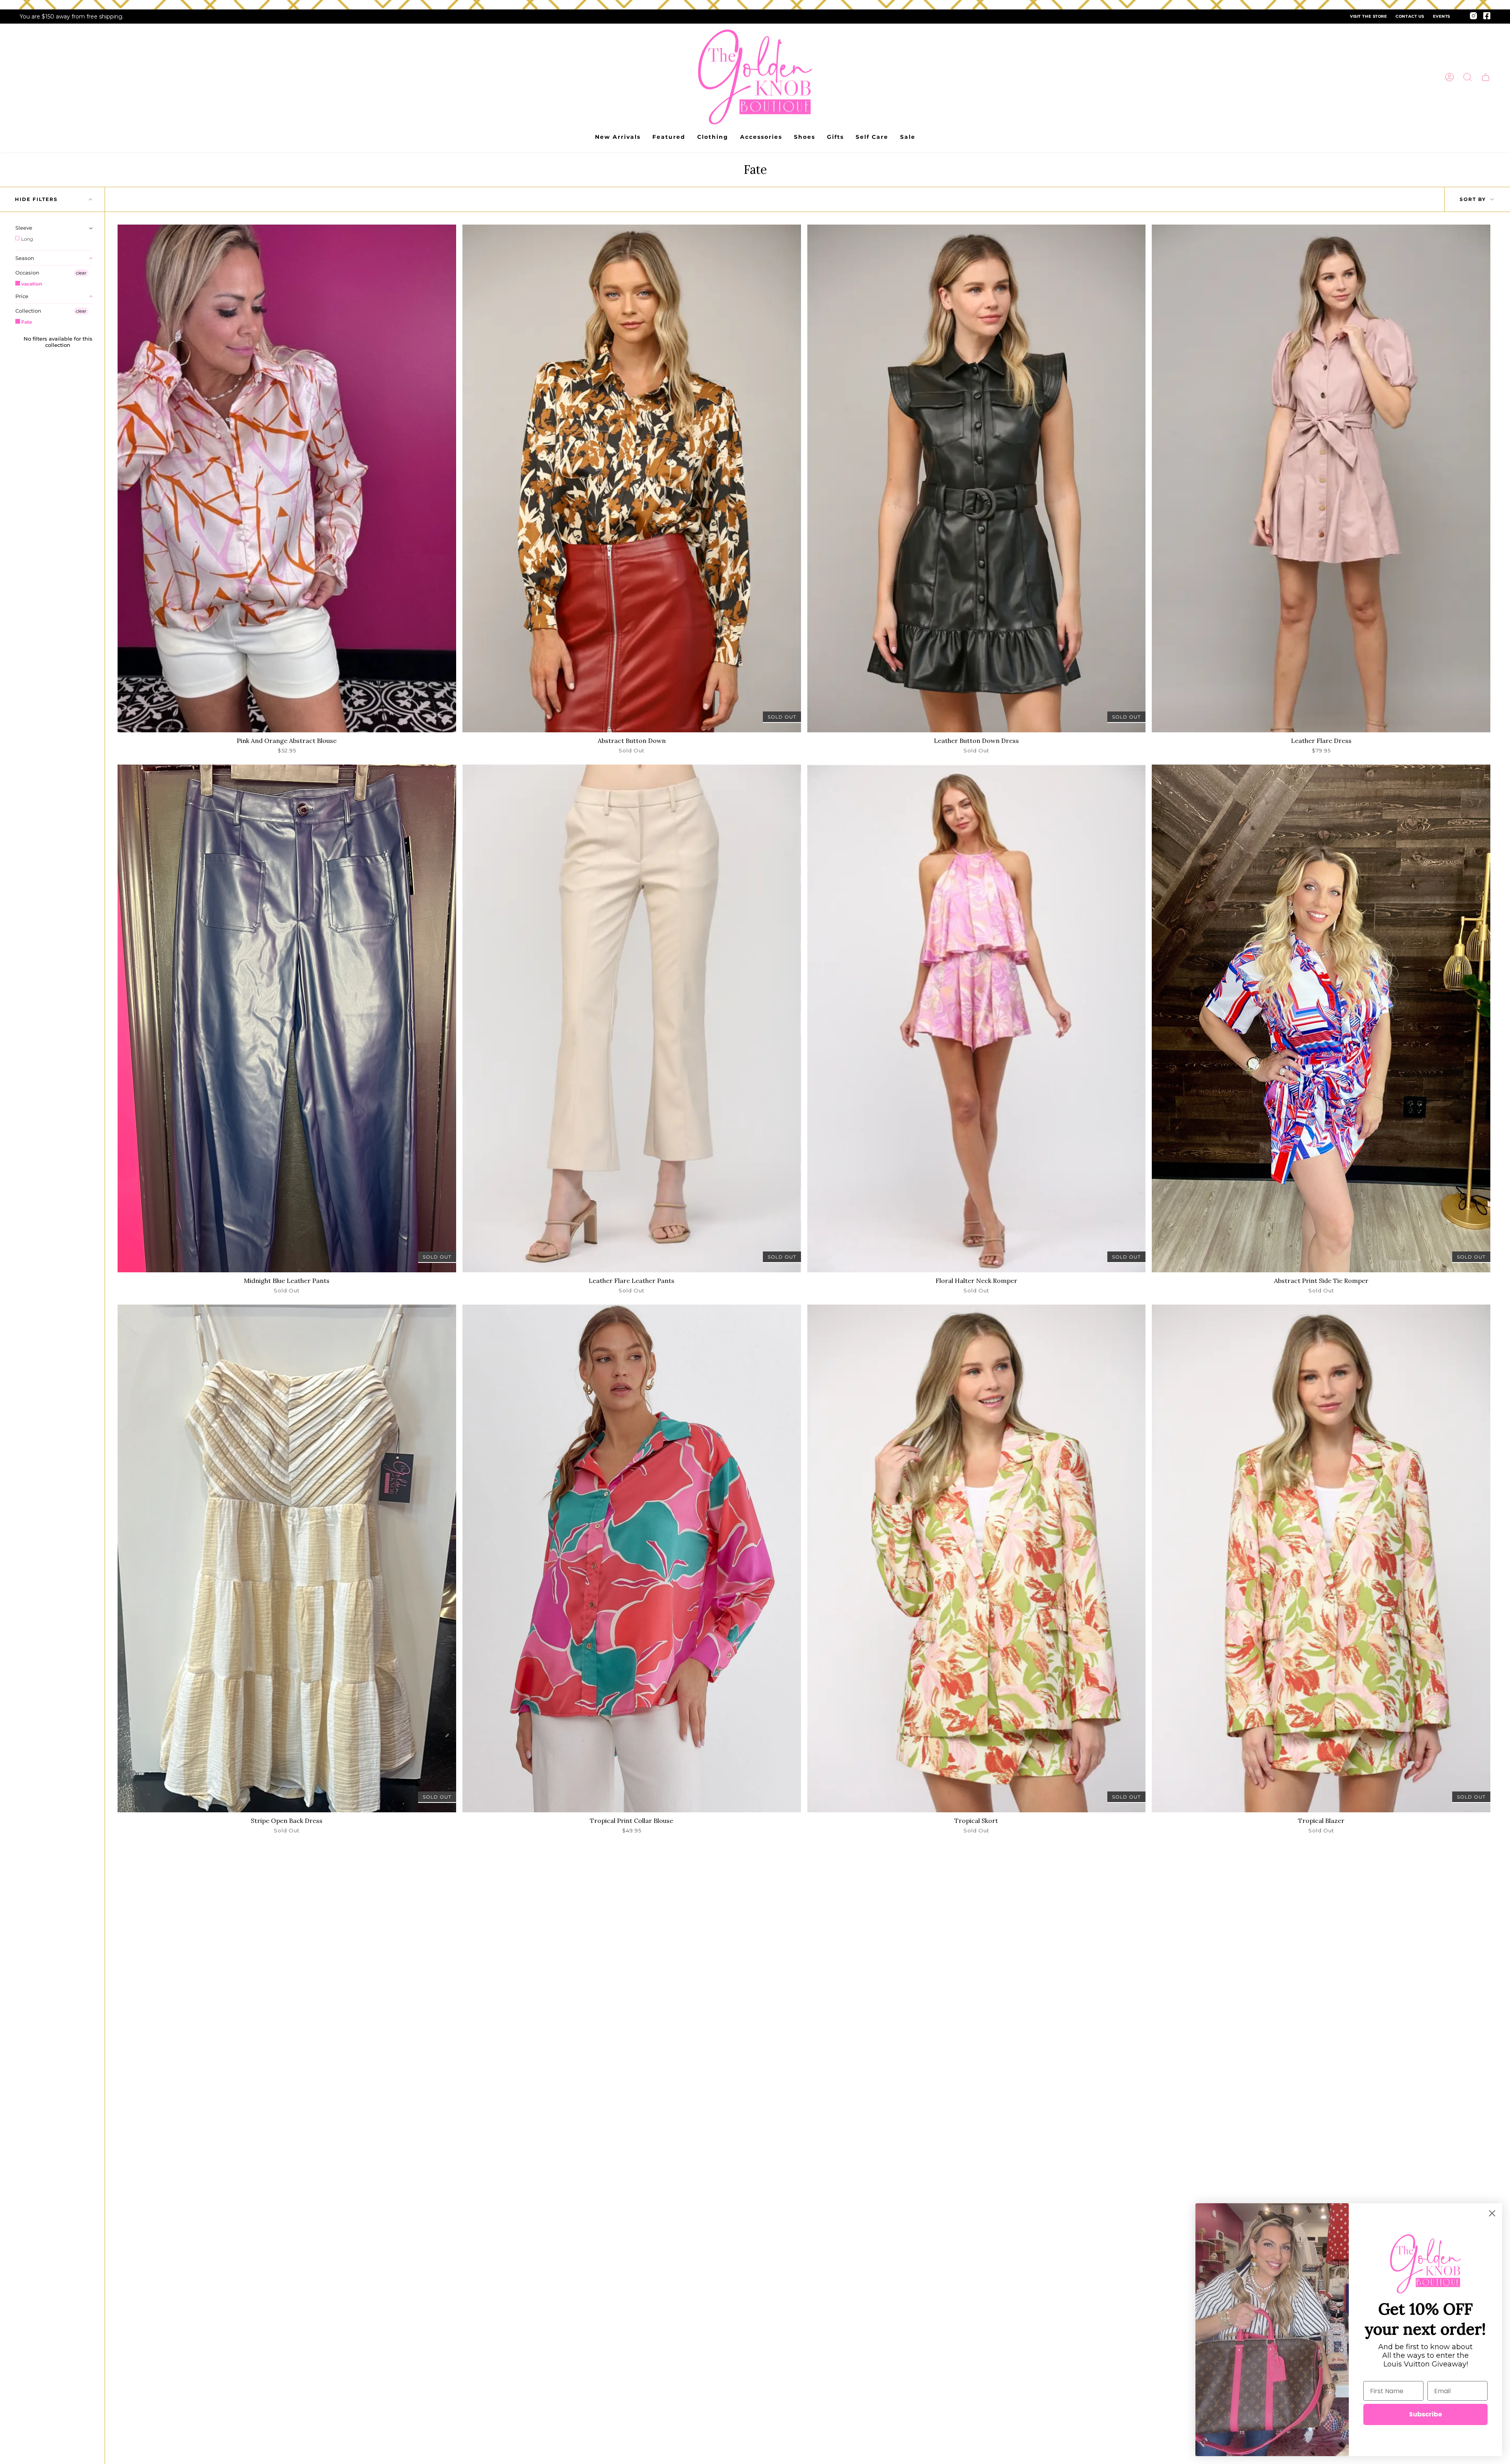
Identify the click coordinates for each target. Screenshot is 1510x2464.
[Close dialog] (1492, 2213)
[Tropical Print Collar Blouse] (632, 1558)
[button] (1468, 77)
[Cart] (1486, 77)
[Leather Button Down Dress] (977, 478)
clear (81, 273)
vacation (31, 284)
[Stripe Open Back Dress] (287, 1558)
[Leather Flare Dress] (1321, 478)
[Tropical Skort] (977, 1558)
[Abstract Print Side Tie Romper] (1321, 1018)
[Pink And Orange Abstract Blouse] (287, 478)
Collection (28, 311)
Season (25, 258)
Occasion (27, 273)
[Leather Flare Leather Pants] (632, 1018)
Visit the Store (1368, 16)
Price (22, 296)
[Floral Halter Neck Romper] (977, 1018)
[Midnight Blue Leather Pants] (287, 1018)
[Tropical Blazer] (1321, 1558)
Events (1442, 16)
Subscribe (1425, 2414)
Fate (26, 322)
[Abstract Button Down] (632, 478)
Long (27, 239)
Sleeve (24, 228)
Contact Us (1410, 16)
